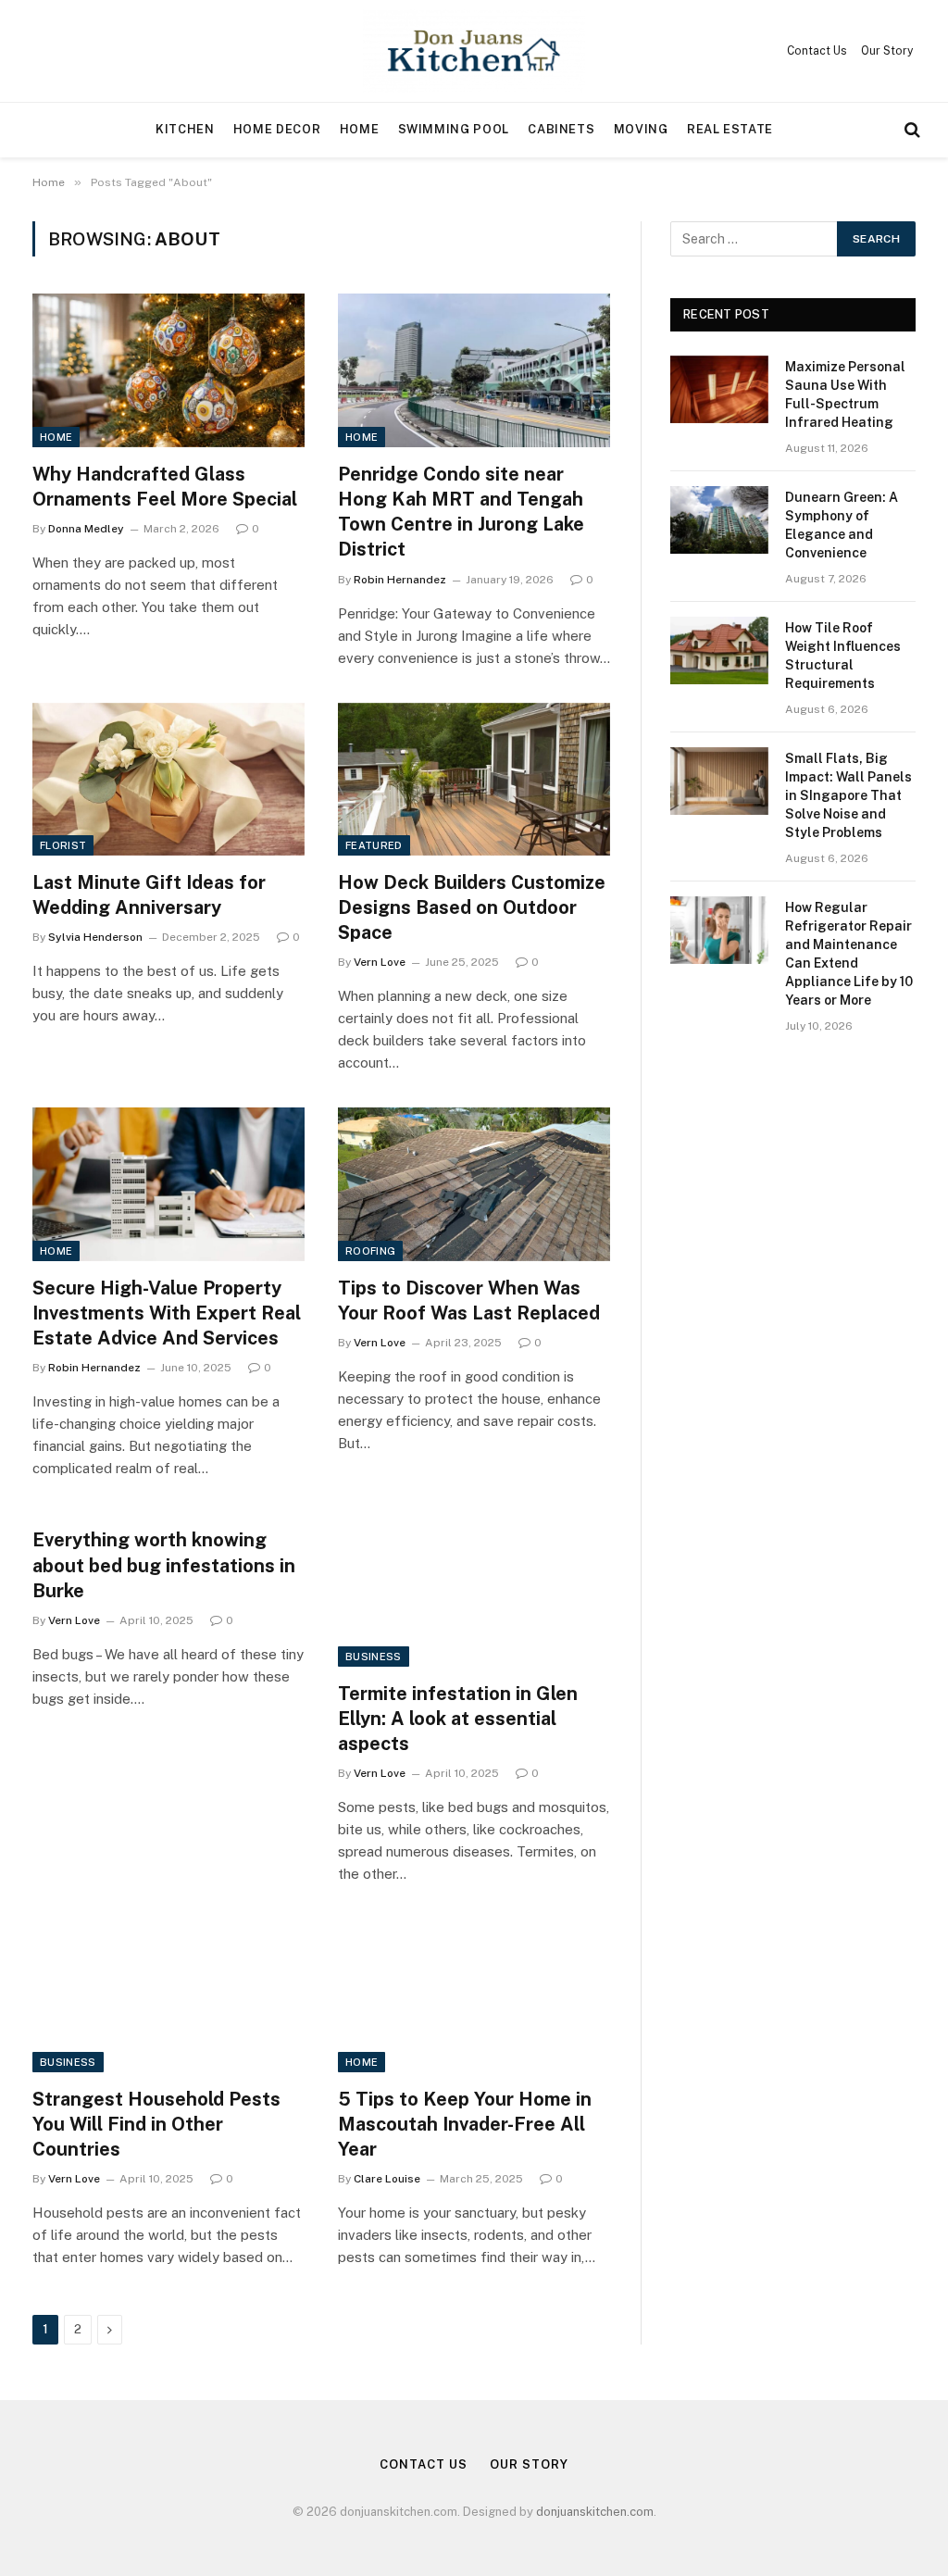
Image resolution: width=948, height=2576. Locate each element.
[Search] (911, 130)
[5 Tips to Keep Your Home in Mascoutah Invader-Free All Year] (474, 1995)
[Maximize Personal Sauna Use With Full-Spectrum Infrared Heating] (719, 389)
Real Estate (730, 129)
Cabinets (561, 129)
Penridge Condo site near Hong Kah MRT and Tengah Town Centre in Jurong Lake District (461, 512)
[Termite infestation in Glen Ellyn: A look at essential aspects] (474, 1589)
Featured (374, 845)
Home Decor (277, 129)
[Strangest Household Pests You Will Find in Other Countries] (168, 1995)
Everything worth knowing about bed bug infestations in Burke (164, 1565)
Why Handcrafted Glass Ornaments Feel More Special (165, 487)
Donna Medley (86, 529)
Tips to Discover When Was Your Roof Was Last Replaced (469, 1301)
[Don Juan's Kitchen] (474, 51)
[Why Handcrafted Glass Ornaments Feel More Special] (168, 370)
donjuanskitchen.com (595, 2512)
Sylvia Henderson (95, 937)
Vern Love (380, 962)
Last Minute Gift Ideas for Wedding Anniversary (149, 895)
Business (374, 1657)
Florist (63, 845)
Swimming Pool (454, 129)
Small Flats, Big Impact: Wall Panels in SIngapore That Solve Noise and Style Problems (848, 795)
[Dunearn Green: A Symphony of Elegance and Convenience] (719, 520)
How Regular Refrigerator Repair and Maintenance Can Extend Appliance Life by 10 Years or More (849, 954)
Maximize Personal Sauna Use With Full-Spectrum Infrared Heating (845, 394)
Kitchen (185, 129)
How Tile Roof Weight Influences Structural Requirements (843, 656)
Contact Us (817, 51)
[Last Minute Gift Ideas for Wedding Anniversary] (168, 779)
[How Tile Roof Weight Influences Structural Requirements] (719, 650)
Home (360, 129)
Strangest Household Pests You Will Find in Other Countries (156, 2124)
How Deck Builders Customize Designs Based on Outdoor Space (472, 907)
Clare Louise (387, 2179)
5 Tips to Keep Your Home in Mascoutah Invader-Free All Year (465, 2124)
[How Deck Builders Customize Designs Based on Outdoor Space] (474, 779)
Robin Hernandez (400, 580)
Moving (641, 129)
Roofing (370, 1251)
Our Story (887, 51)
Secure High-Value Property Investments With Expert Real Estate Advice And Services (167, 1313)
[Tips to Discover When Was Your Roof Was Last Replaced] (474, 1184)
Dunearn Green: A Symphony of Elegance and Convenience (842, 525)
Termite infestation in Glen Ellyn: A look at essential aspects (458, 1719)
